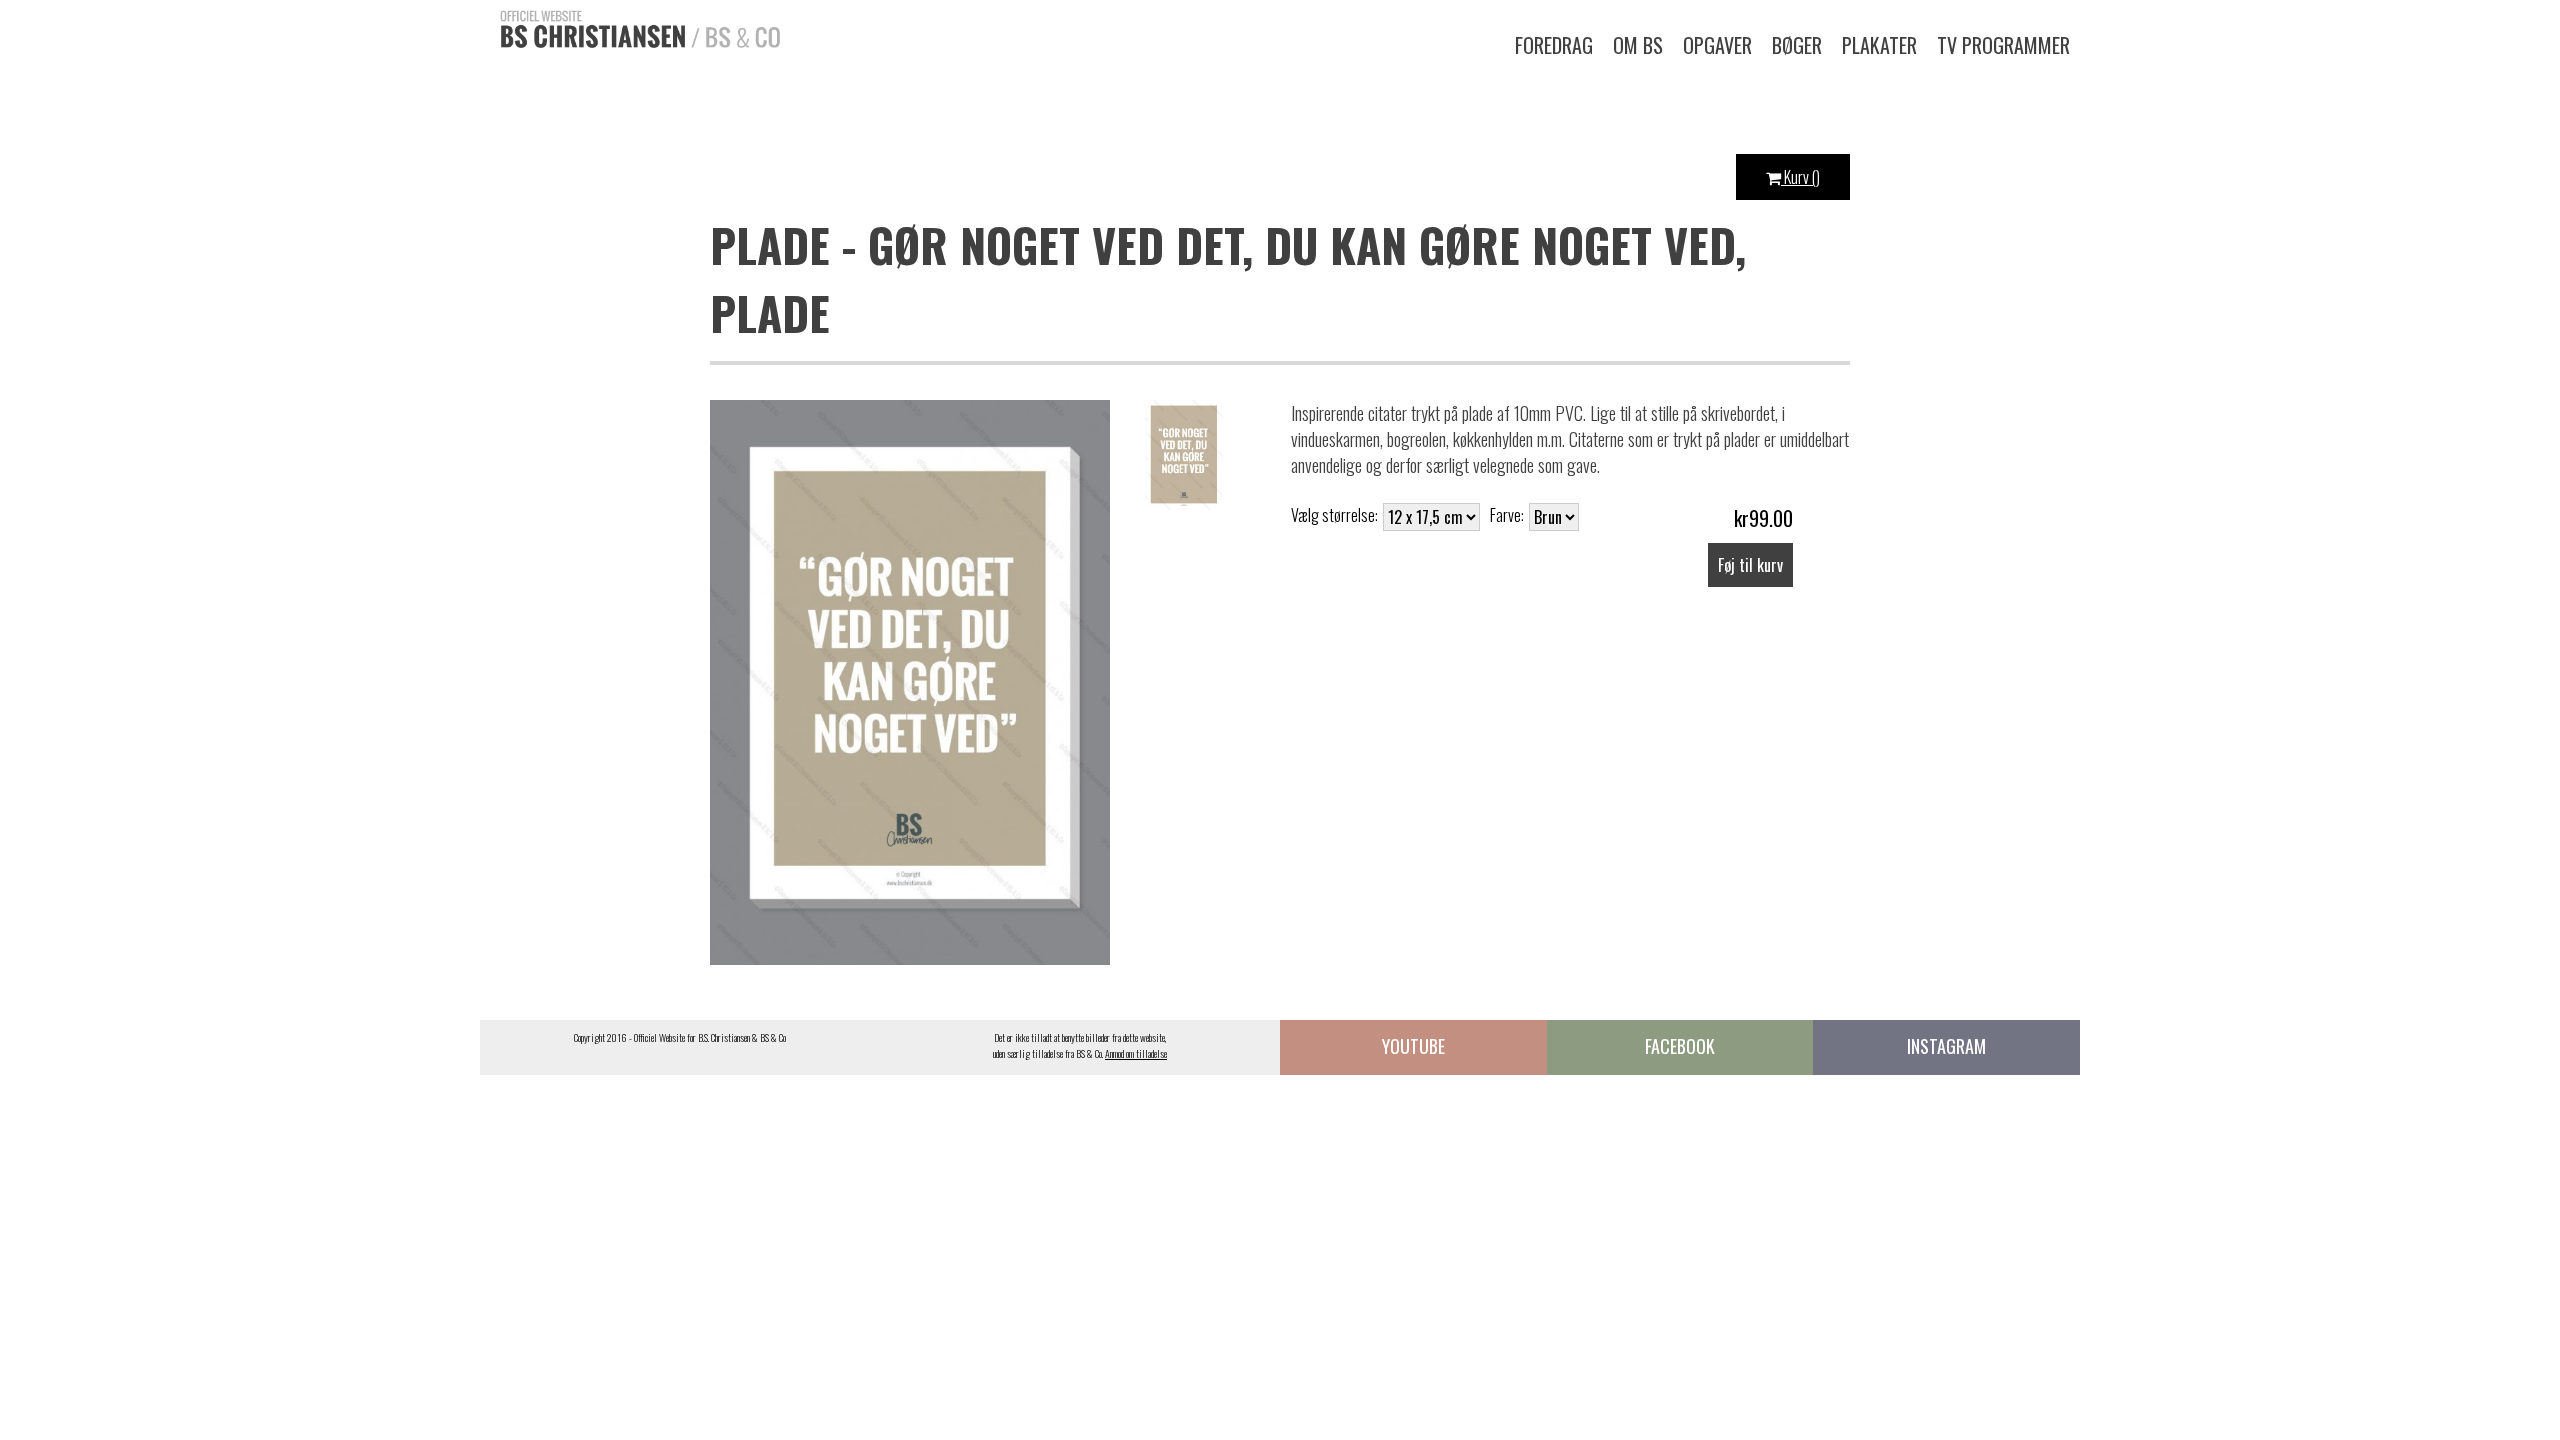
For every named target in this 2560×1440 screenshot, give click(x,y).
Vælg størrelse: (1334, 515)
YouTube (1413, 1046)
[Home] (630, 26)
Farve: (1507, 515)
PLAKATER (1879, 45)
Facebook (1680, 1046)
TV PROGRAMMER (2003, 45)
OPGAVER (1717, 45)
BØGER (1797, 45)
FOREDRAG (1554, 45)
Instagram (1946, 1046)
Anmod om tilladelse (1136, 1053)
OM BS (1638, 45)
